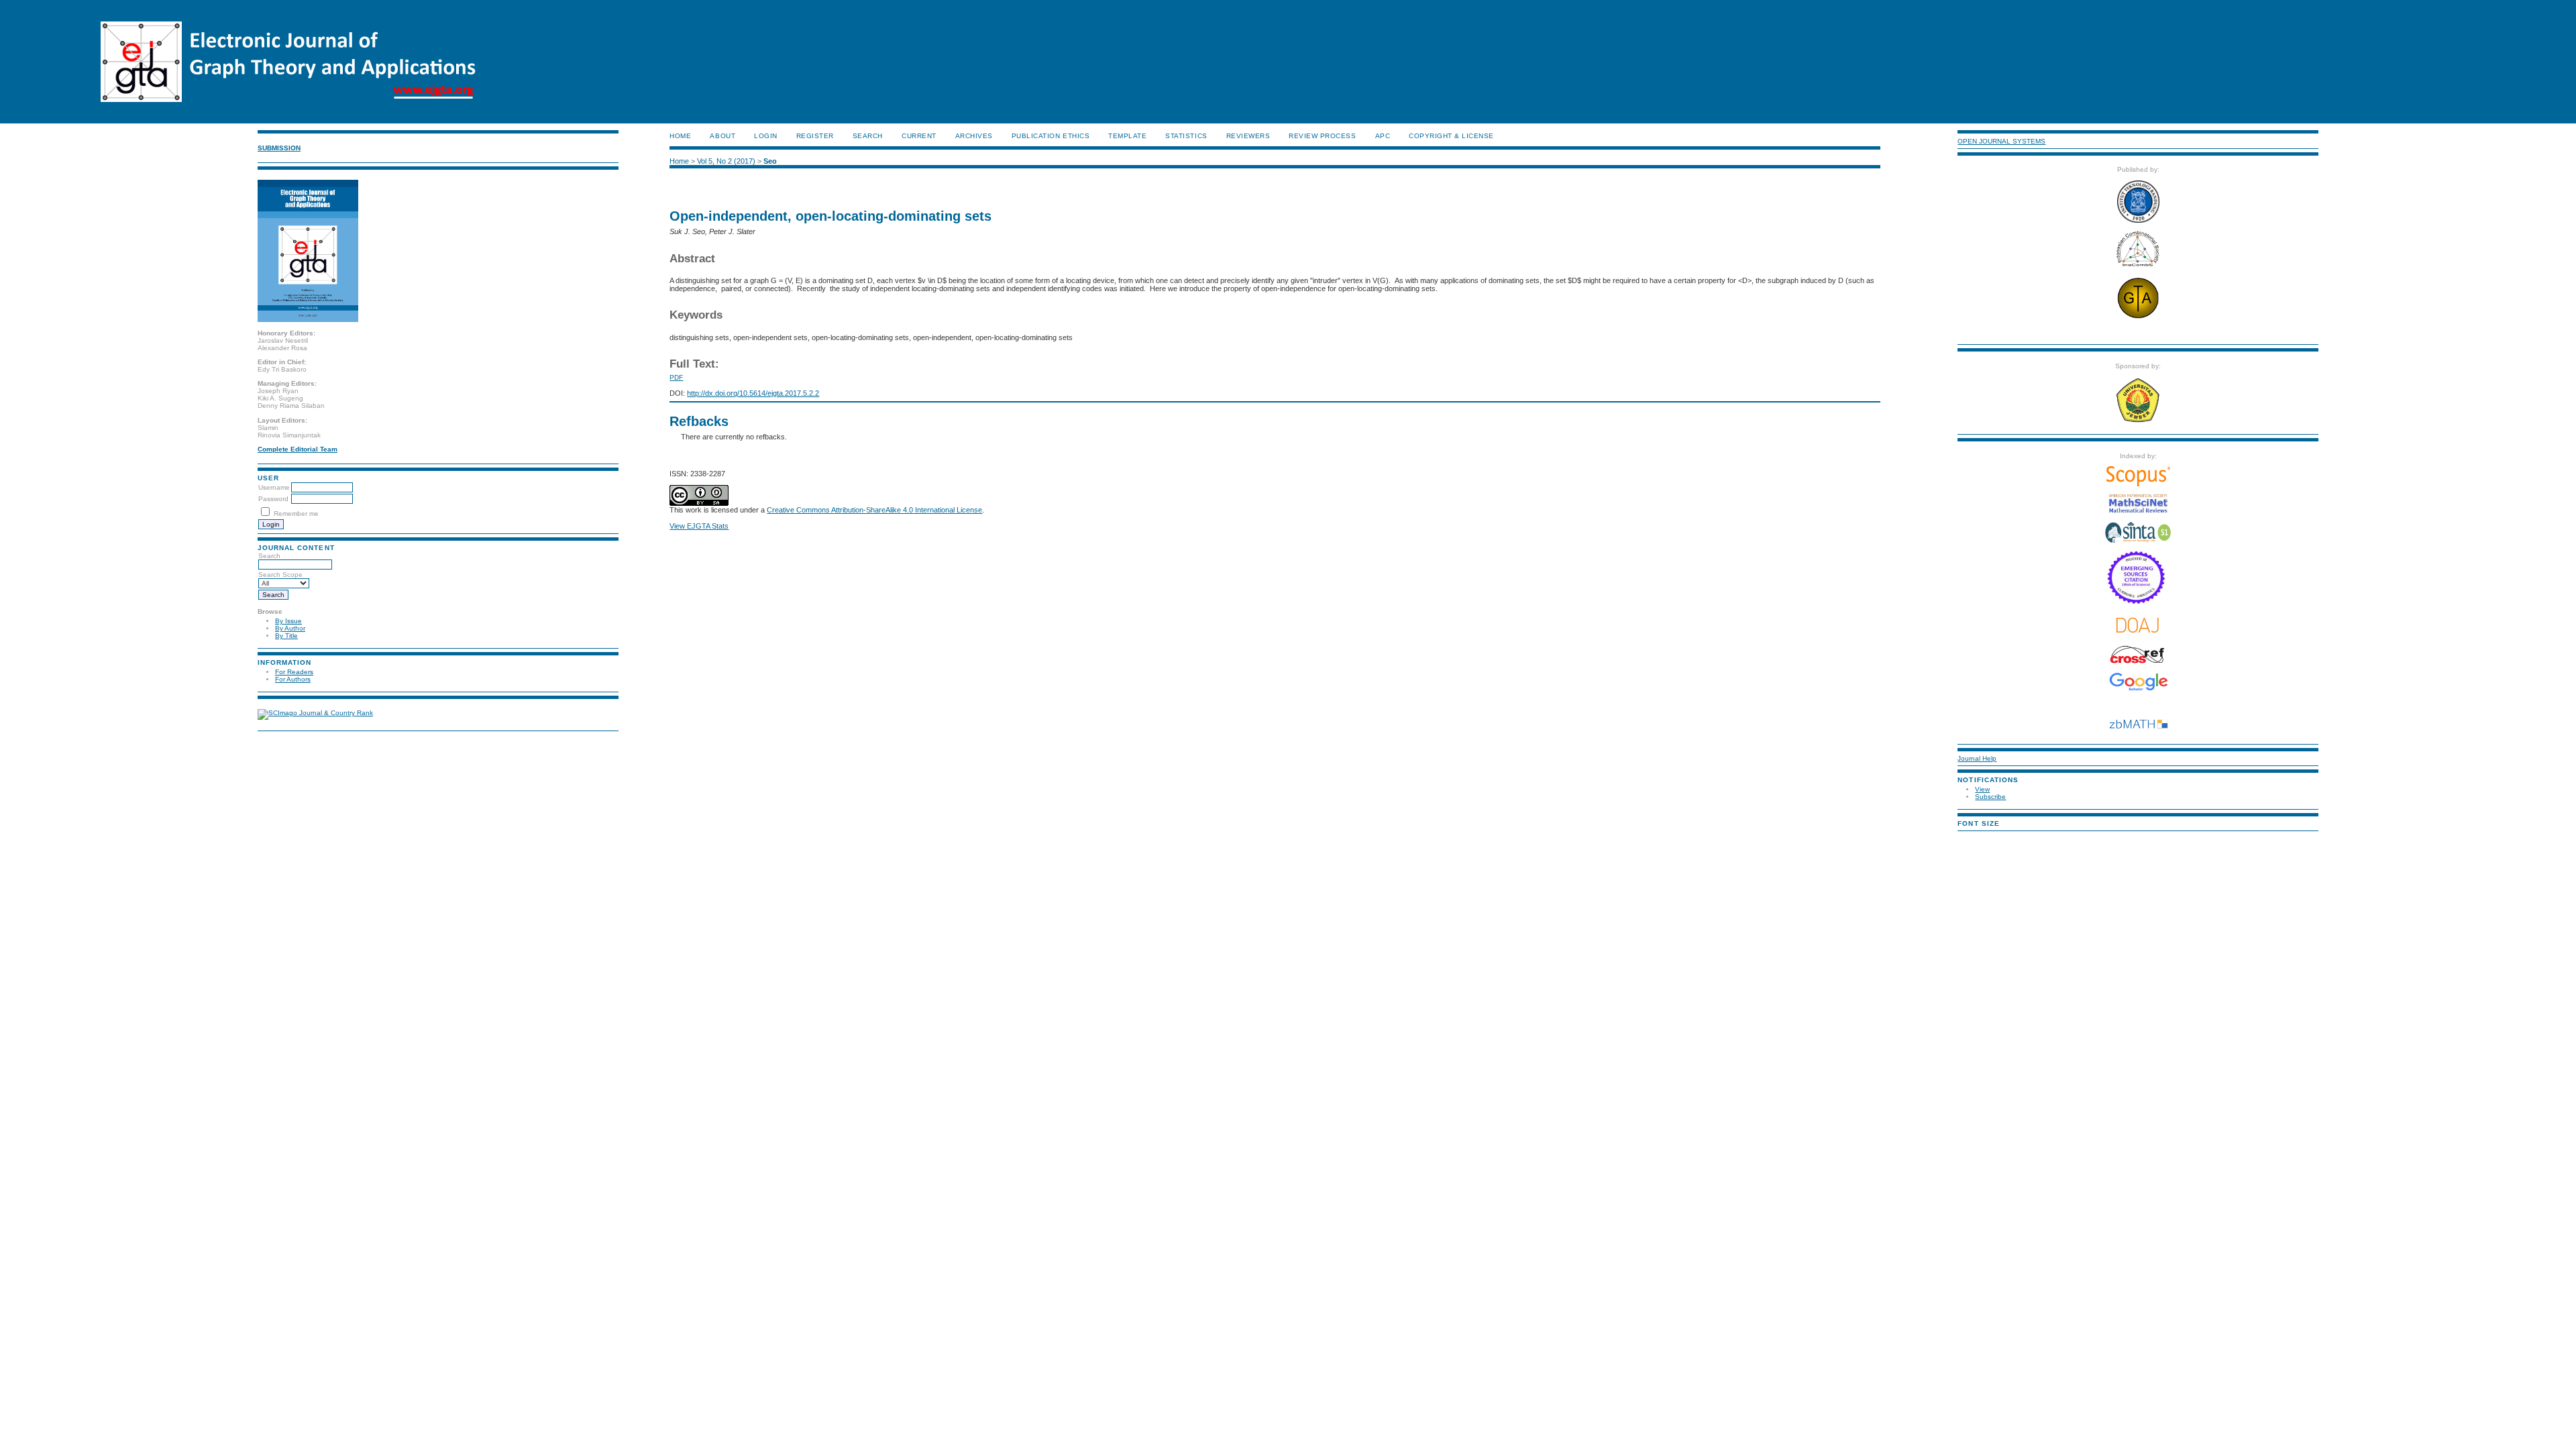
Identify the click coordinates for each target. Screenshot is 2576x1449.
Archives (974, 136)
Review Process (1322, 136)
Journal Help (1977, 758)
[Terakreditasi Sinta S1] (2138, 542)
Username (274, 487)
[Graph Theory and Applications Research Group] (2138, 318)
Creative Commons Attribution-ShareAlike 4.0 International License (874, 510)
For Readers (294, 672)
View (1982, 789)
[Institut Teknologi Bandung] (2138, 220)
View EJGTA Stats (699, 526)
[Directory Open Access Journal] (2138, 625)
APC (1383, 136)
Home (680, 136)
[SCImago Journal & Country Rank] (315, 713)
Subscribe (1990, 797)
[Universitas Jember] (2138, 421)
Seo (770, 161)
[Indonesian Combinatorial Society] (2138, 267)
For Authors (293, 679)
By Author (290, 628)
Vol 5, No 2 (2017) (726, 161)
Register (815, 136)
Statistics (1186, 136)
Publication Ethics (1051, 136)
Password (273, 499)
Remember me (296, 514)
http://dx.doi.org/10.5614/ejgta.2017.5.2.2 (753, 393)
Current (919, 136)
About (722, 136)
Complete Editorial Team (298, 449)
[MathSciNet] (2138, 511)
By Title (286, 636)
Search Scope (280, 575)
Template (1127, 136)
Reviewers (1248, 136)
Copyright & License (1451, 136)
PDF (676, 377)
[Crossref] (2138, 655)
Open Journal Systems (2001, 141)
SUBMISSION (279, 148)
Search (269, 556)
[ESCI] (2138, 602)
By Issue (288, 621)
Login (766, 136)
